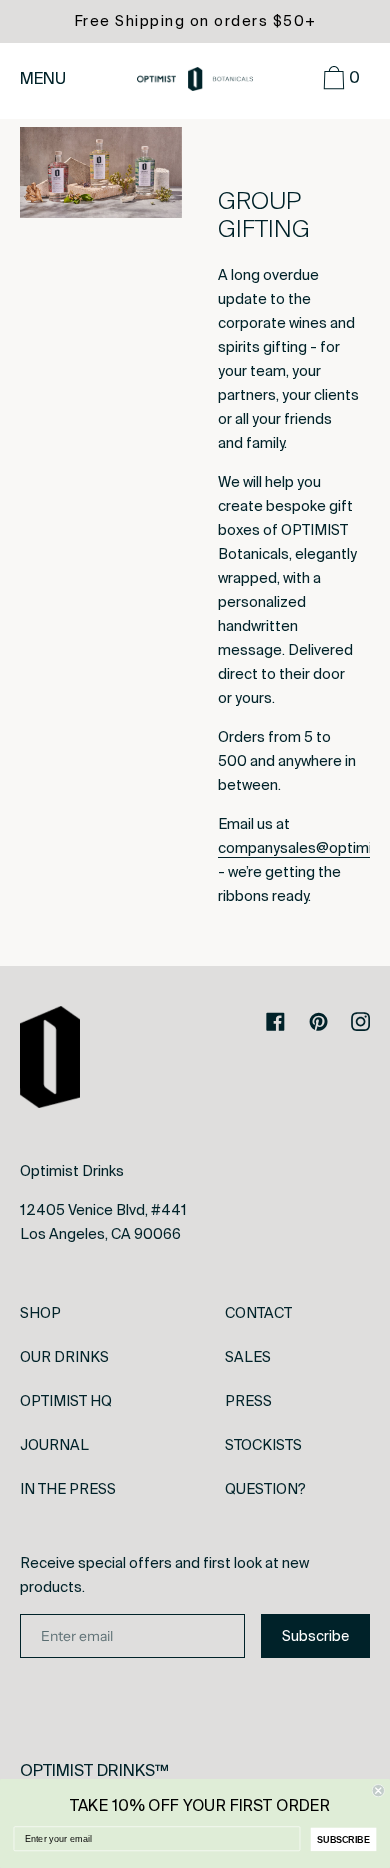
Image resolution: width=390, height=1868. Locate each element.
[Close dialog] (378, 1790)
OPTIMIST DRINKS (87, 1770)
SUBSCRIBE (343, 1839)
